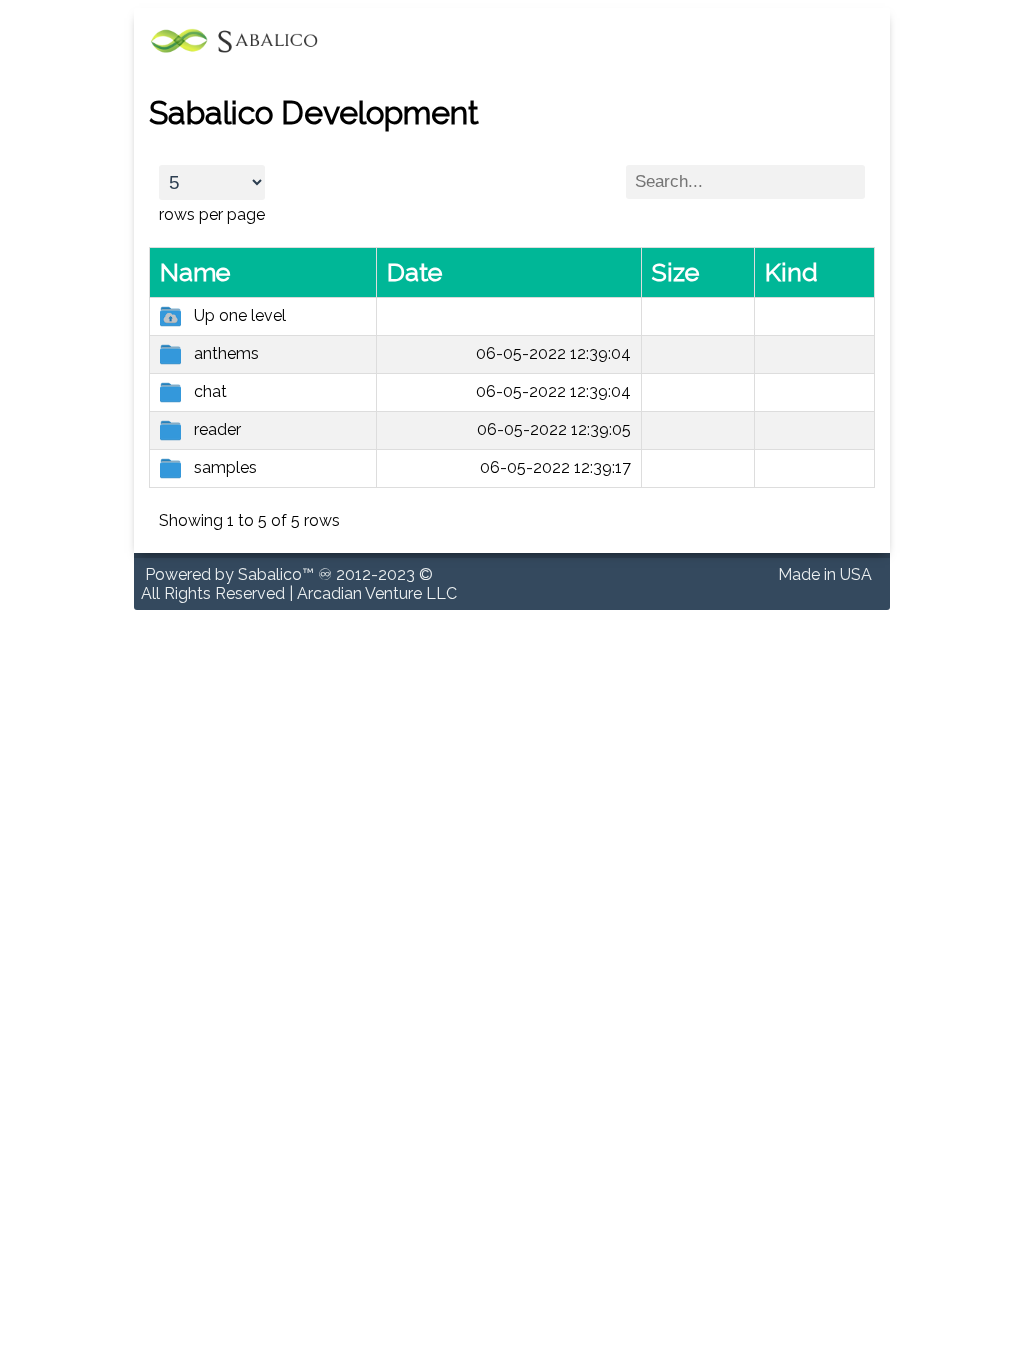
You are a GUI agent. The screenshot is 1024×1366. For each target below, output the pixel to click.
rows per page (212, 214)
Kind (791, 272)
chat (210, 391)
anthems (226, 353)
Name (195, 272)
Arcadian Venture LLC (377, 593)
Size (675, 272)
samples (225, 467)
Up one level (240, 315)
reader (217, 429)
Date (414, 272)
